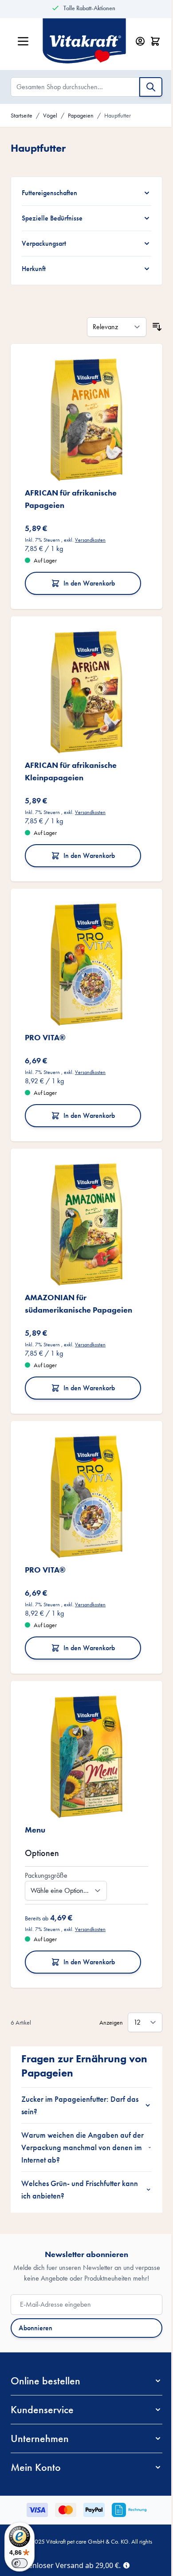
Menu (35, 1786)
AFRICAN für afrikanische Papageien (71, 489)
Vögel (50, 115)
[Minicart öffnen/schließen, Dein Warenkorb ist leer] (155, 41)
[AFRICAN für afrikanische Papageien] (83, 413)
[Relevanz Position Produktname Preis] (110, 323)
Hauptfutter (118, 115)
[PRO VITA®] (83, 944)
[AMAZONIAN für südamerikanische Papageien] (83, 1198)
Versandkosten (90, 530)
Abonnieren (35, 2295)
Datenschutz (77, 2528)
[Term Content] (126, 2564)
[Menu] (83, 1717)
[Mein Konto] (140, 41)
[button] (83, 2348)
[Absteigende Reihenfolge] (150, 323)
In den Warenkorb (86, 573)
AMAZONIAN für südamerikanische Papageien (79, 1273)
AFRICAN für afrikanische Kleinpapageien (71, 754)
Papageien (81, 115)
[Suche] (151, 87)
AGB (47, 2528)
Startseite (22, 115)
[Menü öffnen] (23, 41)
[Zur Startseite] (84, 41)
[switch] (20, 2563)
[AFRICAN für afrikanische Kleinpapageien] (83, 678)
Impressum (113, 2528)
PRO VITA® (45, 1014)
